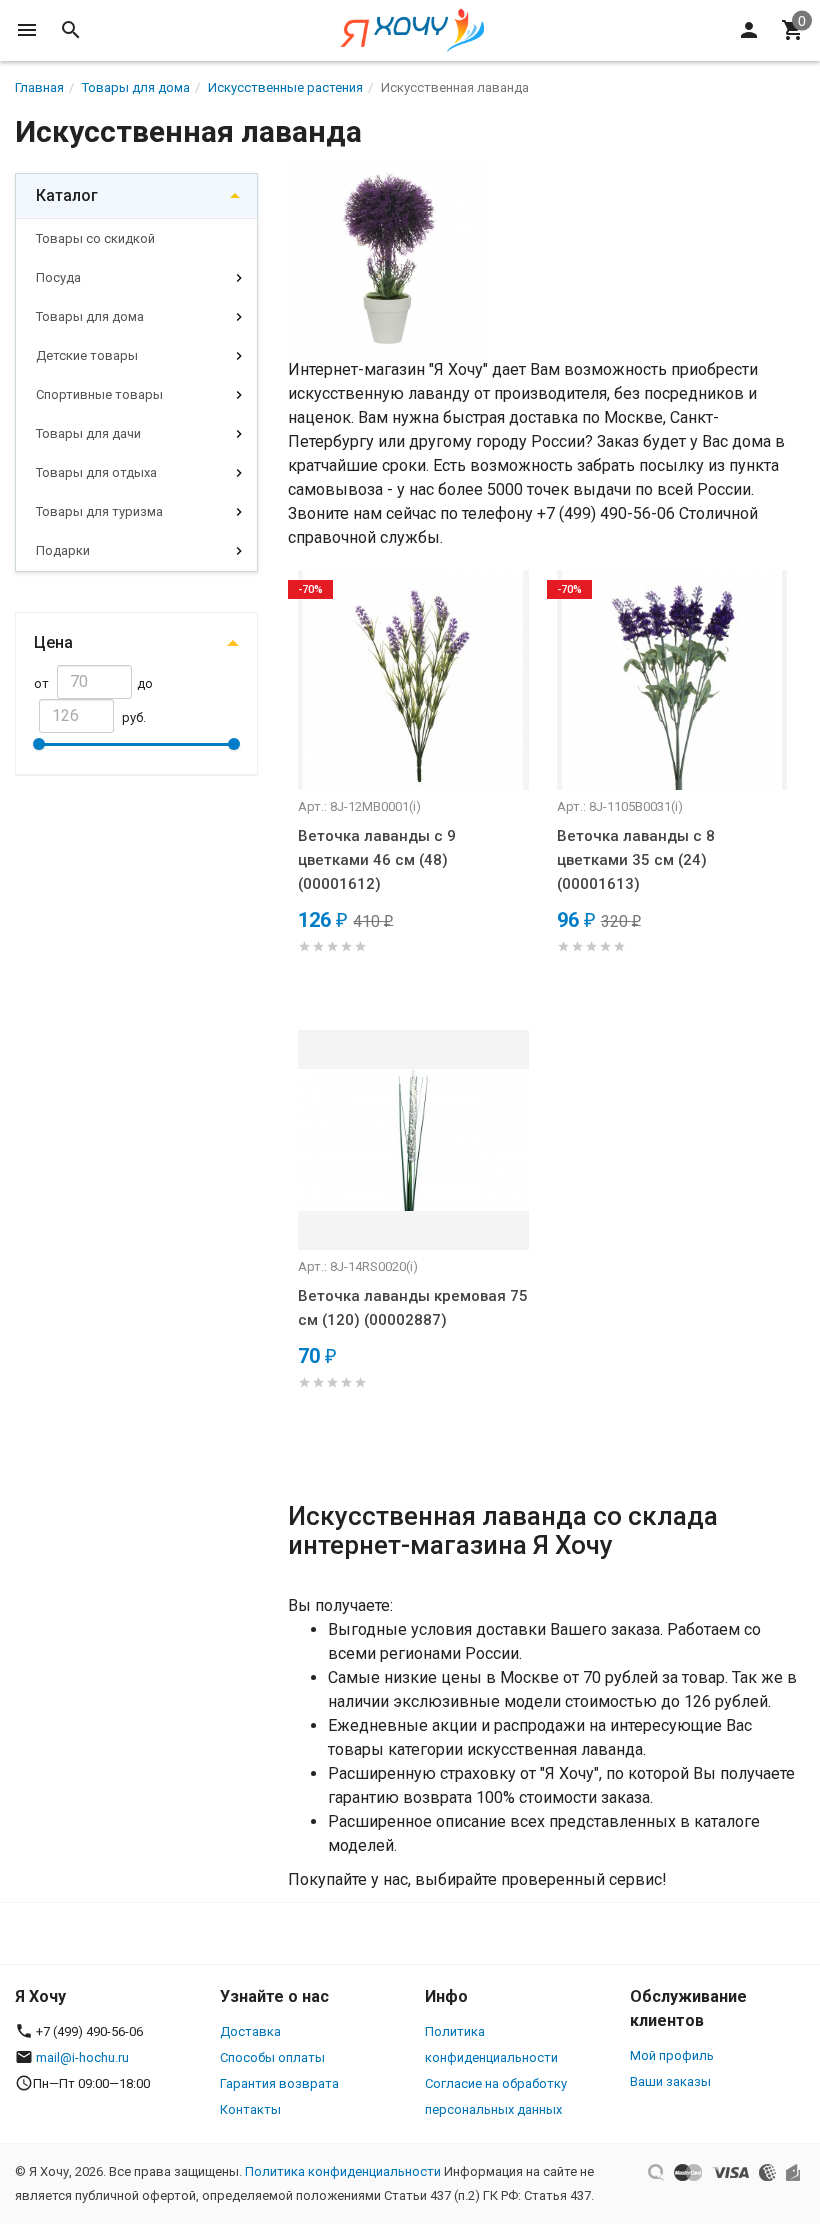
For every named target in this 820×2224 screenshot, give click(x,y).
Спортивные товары (99, 394)
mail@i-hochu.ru (82, 2057)
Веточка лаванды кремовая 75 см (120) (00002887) (413, 1308)
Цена (53, 642)
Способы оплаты (272, 2057)
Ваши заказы (670, 2081)
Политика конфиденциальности (343, 2171)
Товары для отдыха (96, 472)
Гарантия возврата (279, 2083)
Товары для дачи (88, 433)
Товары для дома (90, 316)
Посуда (58, 277)
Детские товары (87, 355)
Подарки (63, 550)
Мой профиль (672, 2055)
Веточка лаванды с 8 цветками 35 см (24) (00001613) (636, 860)
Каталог (67, 195)
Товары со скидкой (95, 238)
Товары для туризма (99, 511)
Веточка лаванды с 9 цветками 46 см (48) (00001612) (377, 860)
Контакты (250, 2109)
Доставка (250, 2031)
